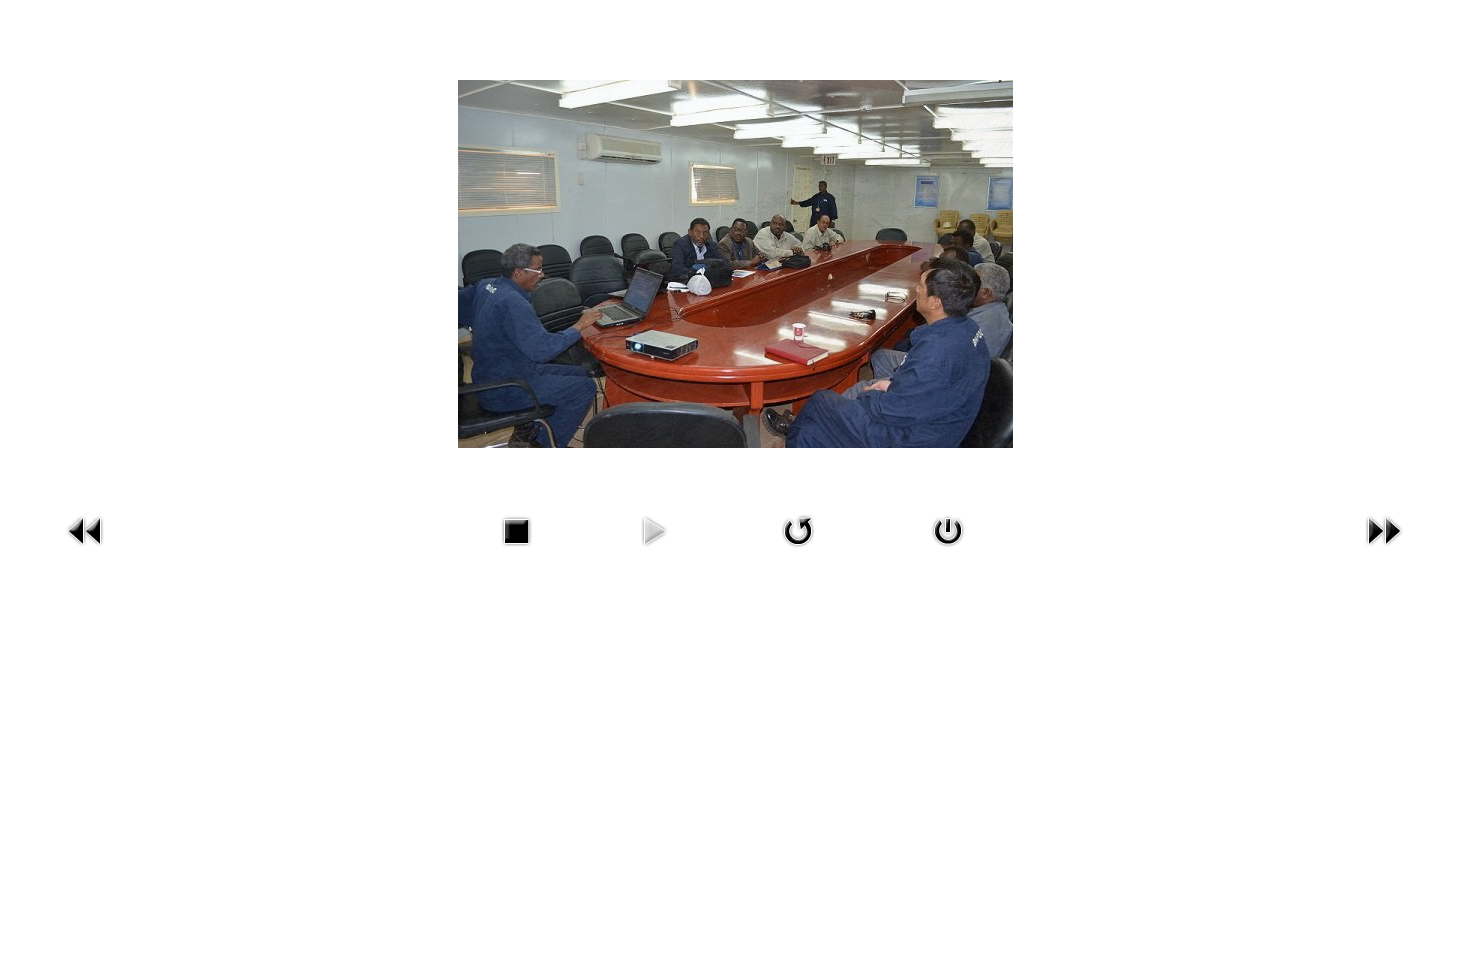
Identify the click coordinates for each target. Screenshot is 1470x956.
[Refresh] (798, 529)
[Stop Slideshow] (516, 529)
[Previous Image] (86, 529)
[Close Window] (948, 529)
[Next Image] (1384, 529)
